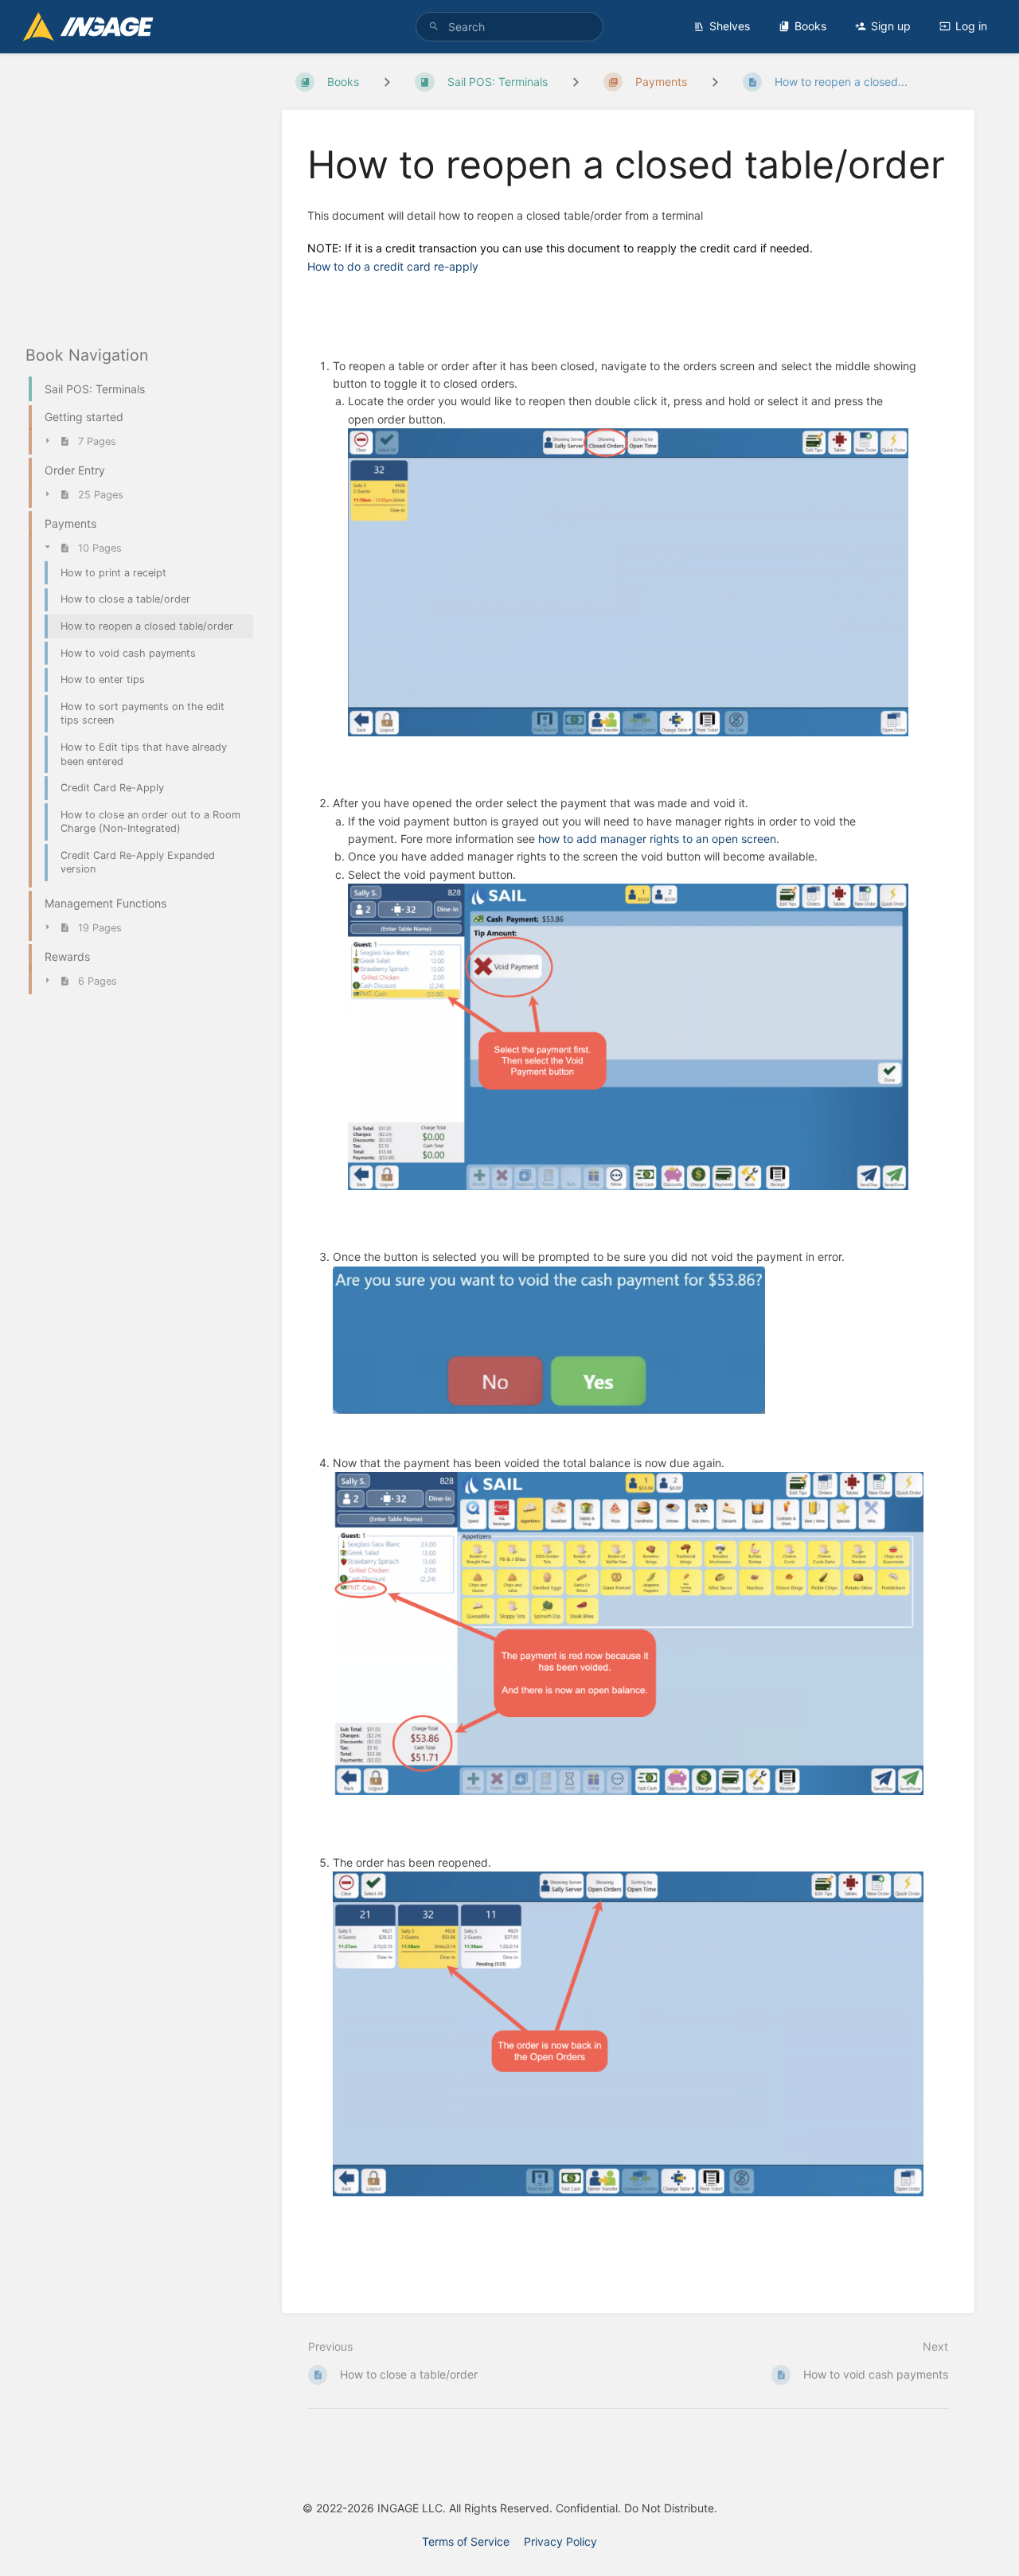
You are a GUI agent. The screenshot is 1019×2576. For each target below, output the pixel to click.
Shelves (730, 26)
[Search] (434, 27)
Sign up (891, 26)
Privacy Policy (560, 2541)
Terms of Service (466, 2541)
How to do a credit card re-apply (393, 266)
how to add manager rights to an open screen (657, 839)
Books (810, 26)
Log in (971, 26)
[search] (510, 27)
